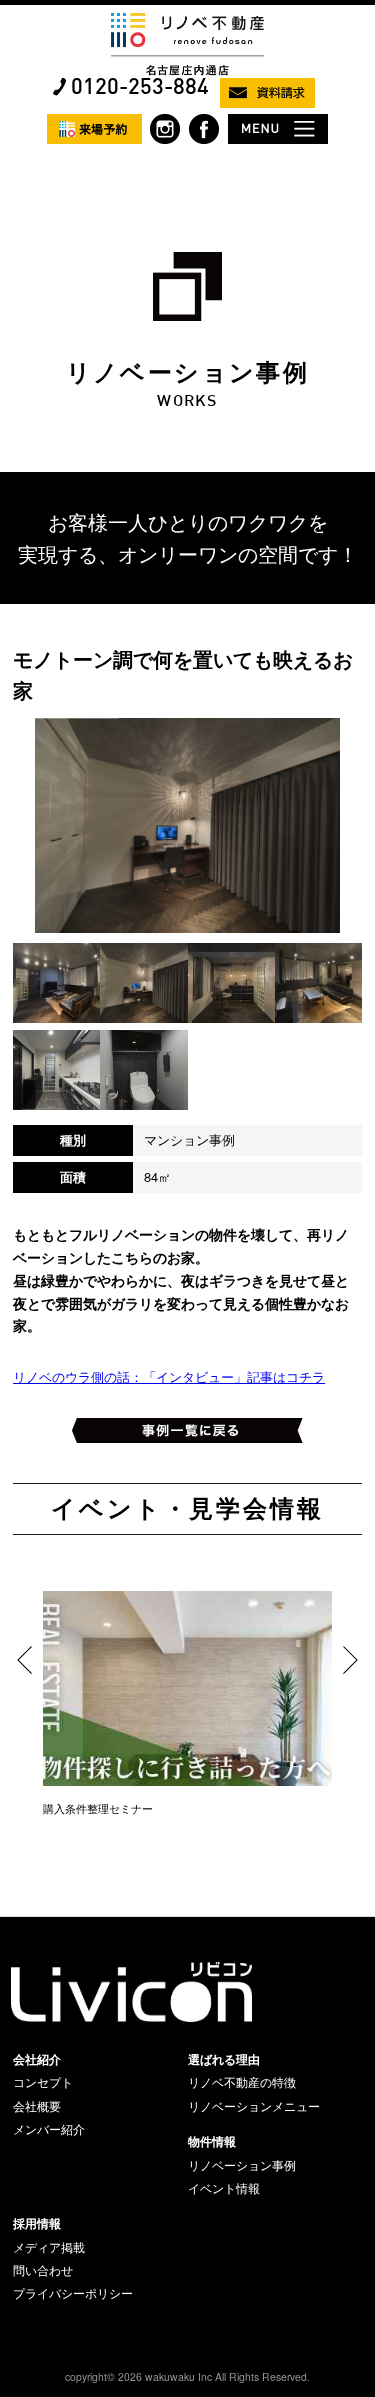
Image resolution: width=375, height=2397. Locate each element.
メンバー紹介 (49, 2129)
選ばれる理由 (224, 2059)
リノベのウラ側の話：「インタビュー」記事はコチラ (169, 1376)
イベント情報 (224, 2188)
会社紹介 (37, 2059)
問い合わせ (43, 2270)
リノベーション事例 (242, 2165)
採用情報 (37, 2223)
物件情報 (212, 2141)
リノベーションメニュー (254, 2106)
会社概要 (37, 2106)
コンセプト (43, 2082)
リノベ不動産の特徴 (242, 2082)
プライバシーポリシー (73, 2293)
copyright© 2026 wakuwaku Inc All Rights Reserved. (187, 2376)
